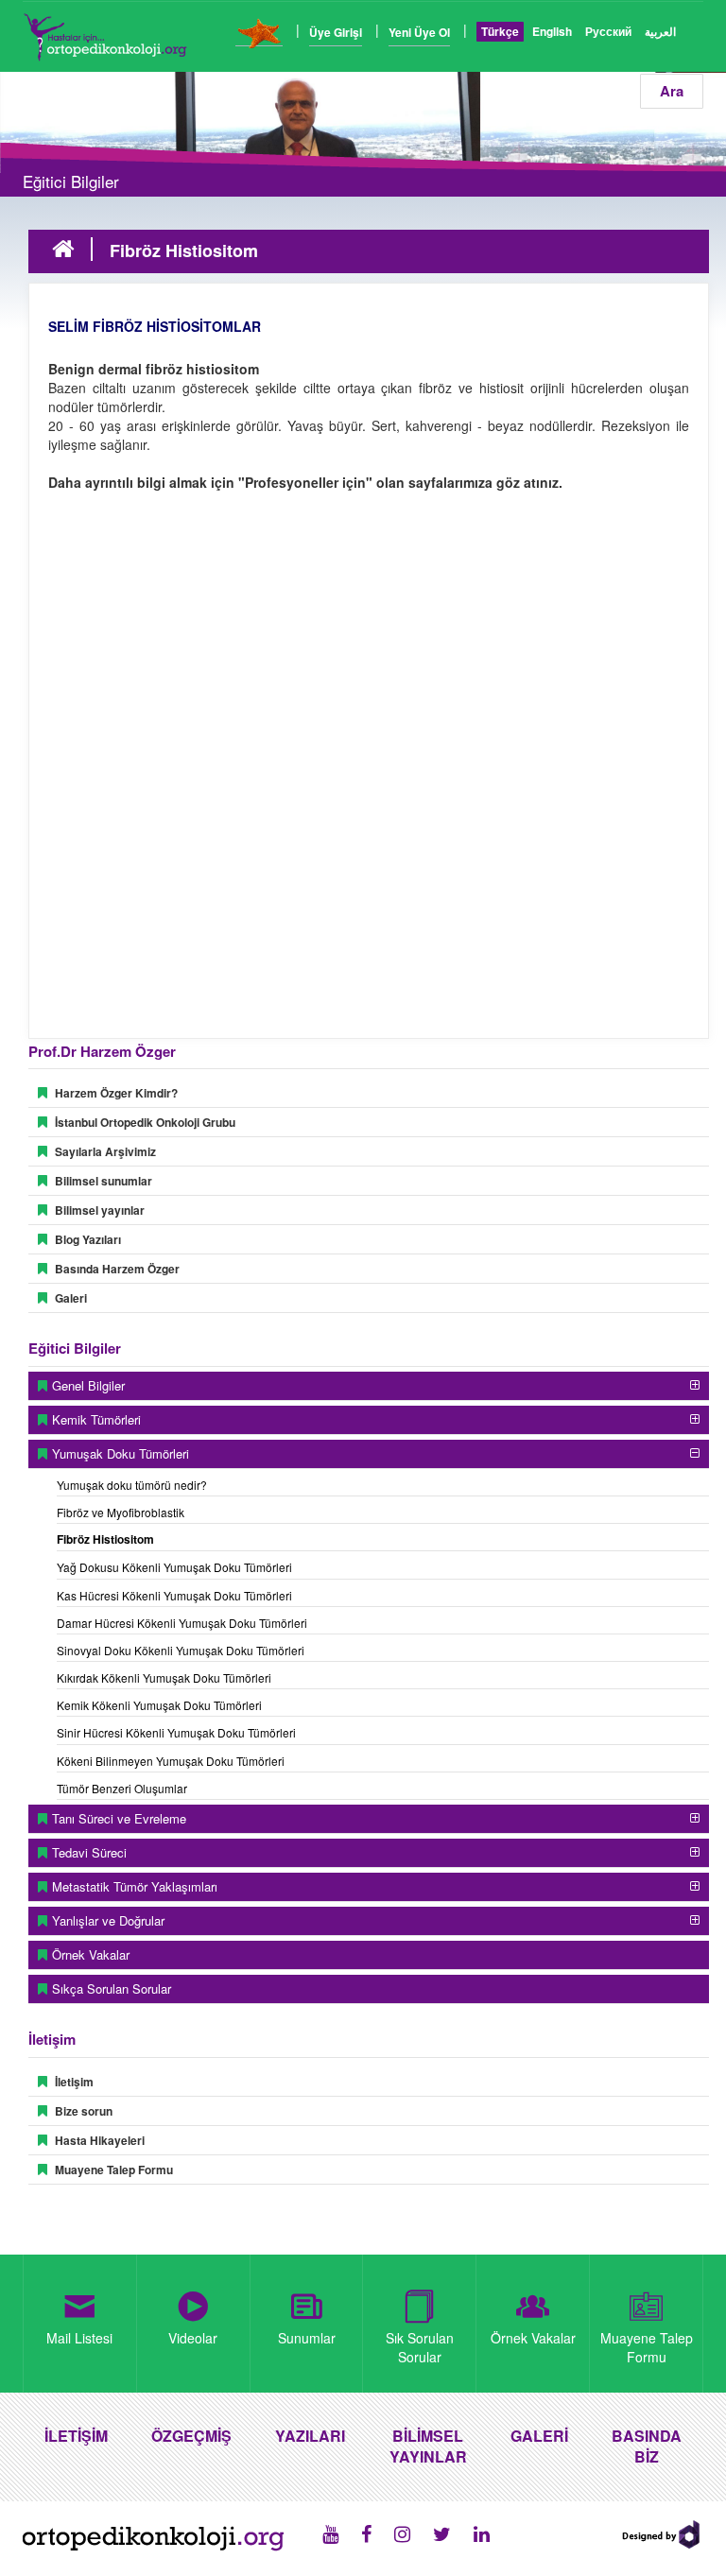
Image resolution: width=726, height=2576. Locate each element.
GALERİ (539, 2436)
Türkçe (500, 31)
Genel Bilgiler (88, 1385)
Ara (672, 91)
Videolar (193, 2338)
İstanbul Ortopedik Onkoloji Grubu (145, 1122)
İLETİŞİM (76, 2436)
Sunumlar (307, 2338)
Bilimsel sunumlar (104, 1181)
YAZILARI (310, 2436)
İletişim (74, 2082)
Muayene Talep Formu (114, 2170)
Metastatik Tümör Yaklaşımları (135, 1886)
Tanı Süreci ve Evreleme (119, 1818)
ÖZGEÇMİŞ (191, 2436)
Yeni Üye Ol (419, 32)
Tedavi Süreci (89, 1852)
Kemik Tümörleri (96, 1419)
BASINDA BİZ (647, 2446)
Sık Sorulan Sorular (420, 2347)
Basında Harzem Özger (117, 1269)
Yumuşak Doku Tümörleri (121, 1453)
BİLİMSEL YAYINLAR (428, 2446)
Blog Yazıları (88, 1239)
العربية (660, 31)
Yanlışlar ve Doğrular (108, 1920)
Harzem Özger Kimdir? (116, 1093)
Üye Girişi (336, 32)
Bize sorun (84, 2111)
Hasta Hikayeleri (100, 2140)
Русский (608, 31)
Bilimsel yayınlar (100, 1210)
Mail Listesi (79, 2338)
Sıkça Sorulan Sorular (112, 1988)
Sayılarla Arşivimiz (105, 1151)
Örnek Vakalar (91, 1954)
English (552, 31)
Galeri (71, 1298)
